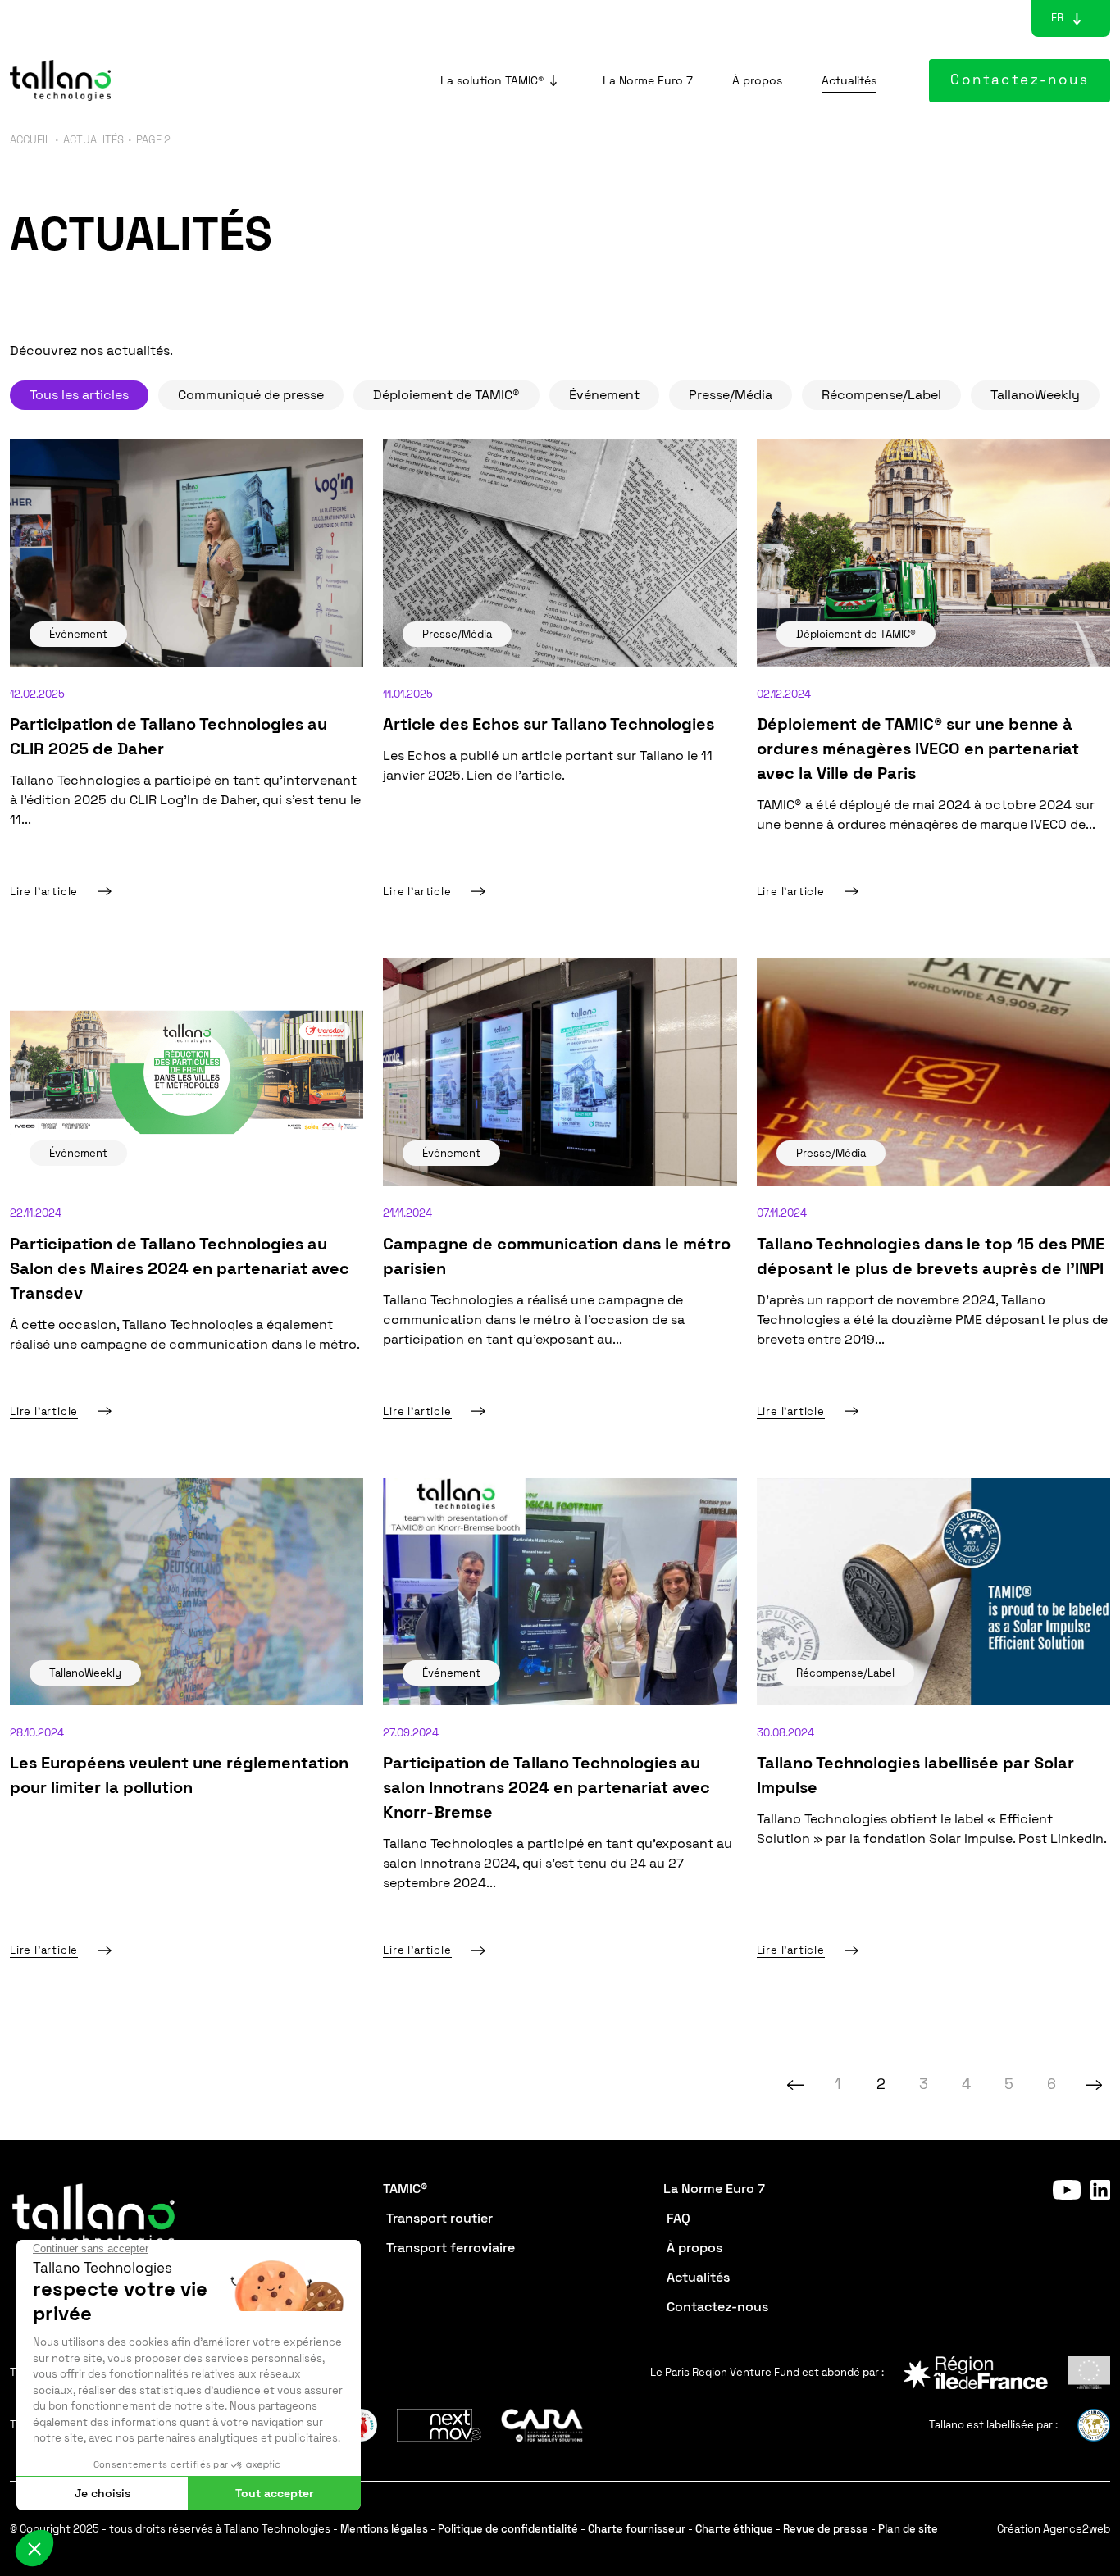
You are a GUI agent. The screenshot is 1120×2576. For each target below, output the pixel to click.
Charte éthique (734, 2529)
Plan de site (908, 2529)
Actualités (93, 140)
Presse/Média (731, 395)
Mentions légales (384, 2529)
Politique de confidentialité (508, 2529)
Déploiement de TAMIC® (446, 395)
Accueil (30, 140)
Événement (604, 395)
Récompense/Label (881, 395)
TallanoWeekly (1035, 395)
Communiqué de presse (251, 395)
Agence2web (1077, 2529)
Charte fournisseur (637, 2529)
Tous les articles (79, 395)
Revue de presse (826, 2529)
